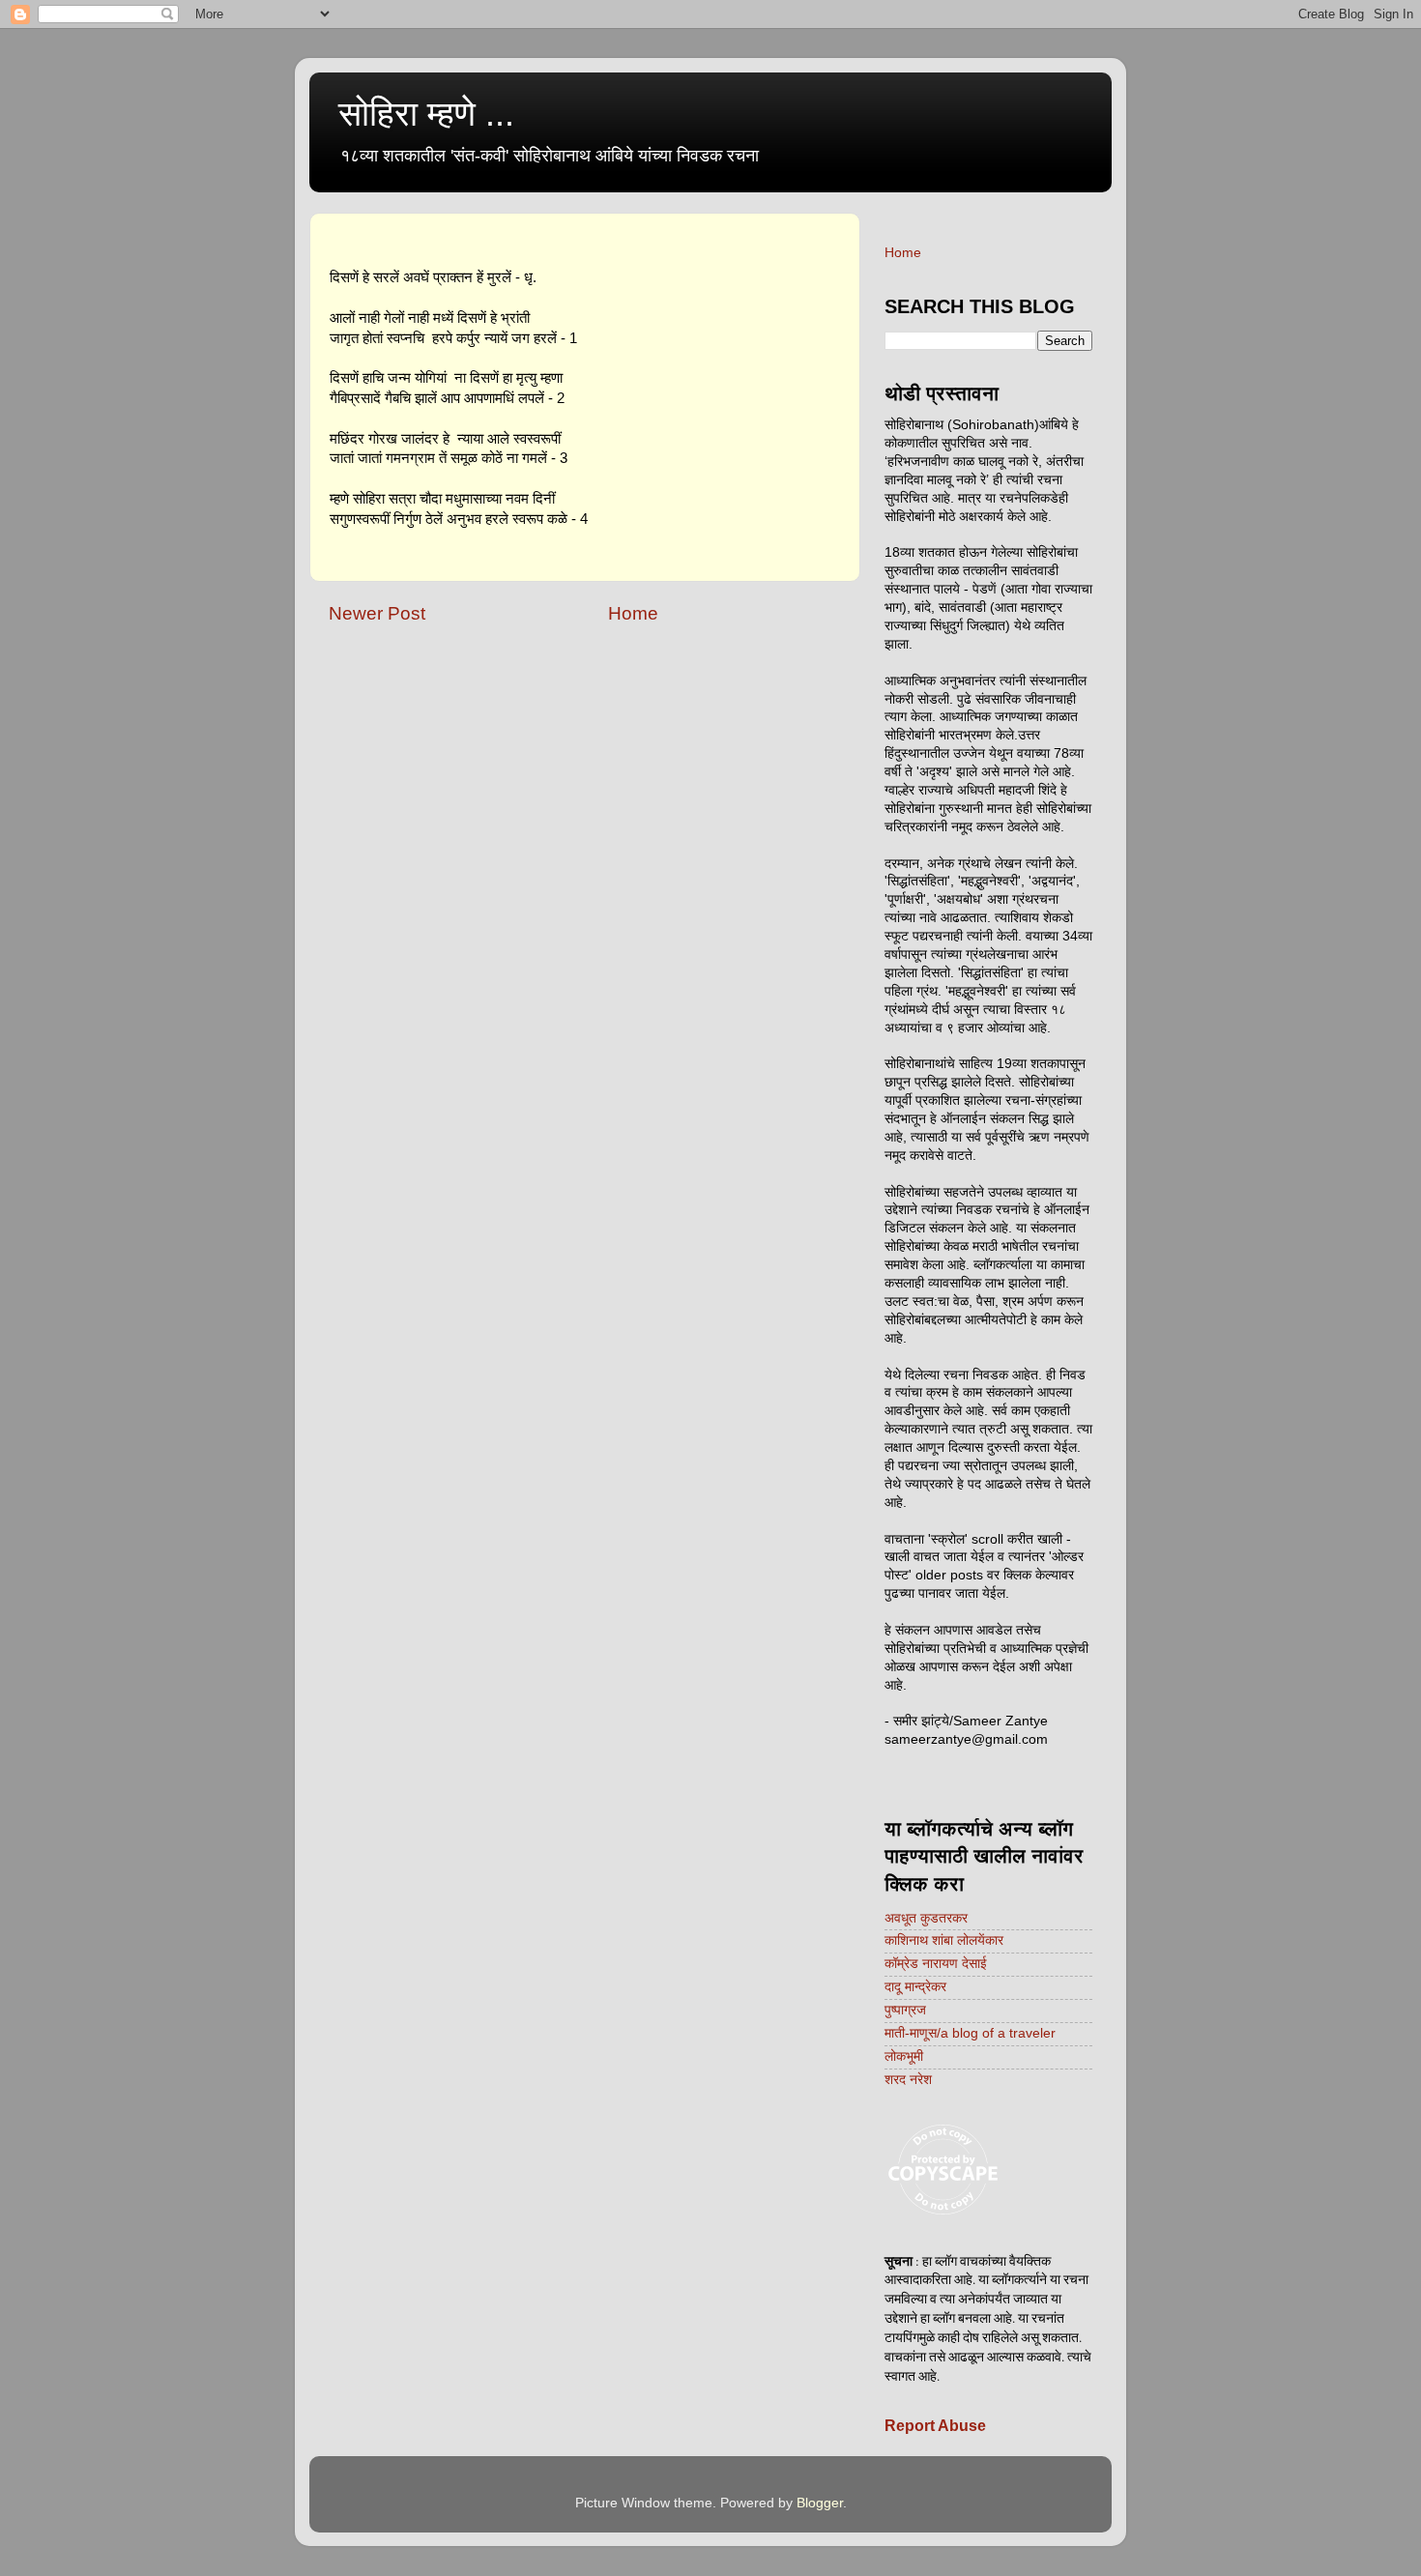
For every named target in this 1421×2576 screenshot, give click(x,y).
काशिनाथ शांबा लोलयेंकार (944, 1940)
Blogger (820, 2503)
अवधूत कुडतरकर (926, 1918)
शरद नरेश (908, 2080)
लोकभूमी (904, 2056)
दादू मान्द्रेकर (915, 1987)
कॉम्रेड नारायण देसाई (936, 1964)
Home (633, 613)
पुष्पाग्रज (905, 2010)
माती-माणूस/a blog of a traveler (970, 2033)
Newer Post (377, 613)
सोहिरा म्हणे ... (426, 114)
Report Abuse (935, 2426)
